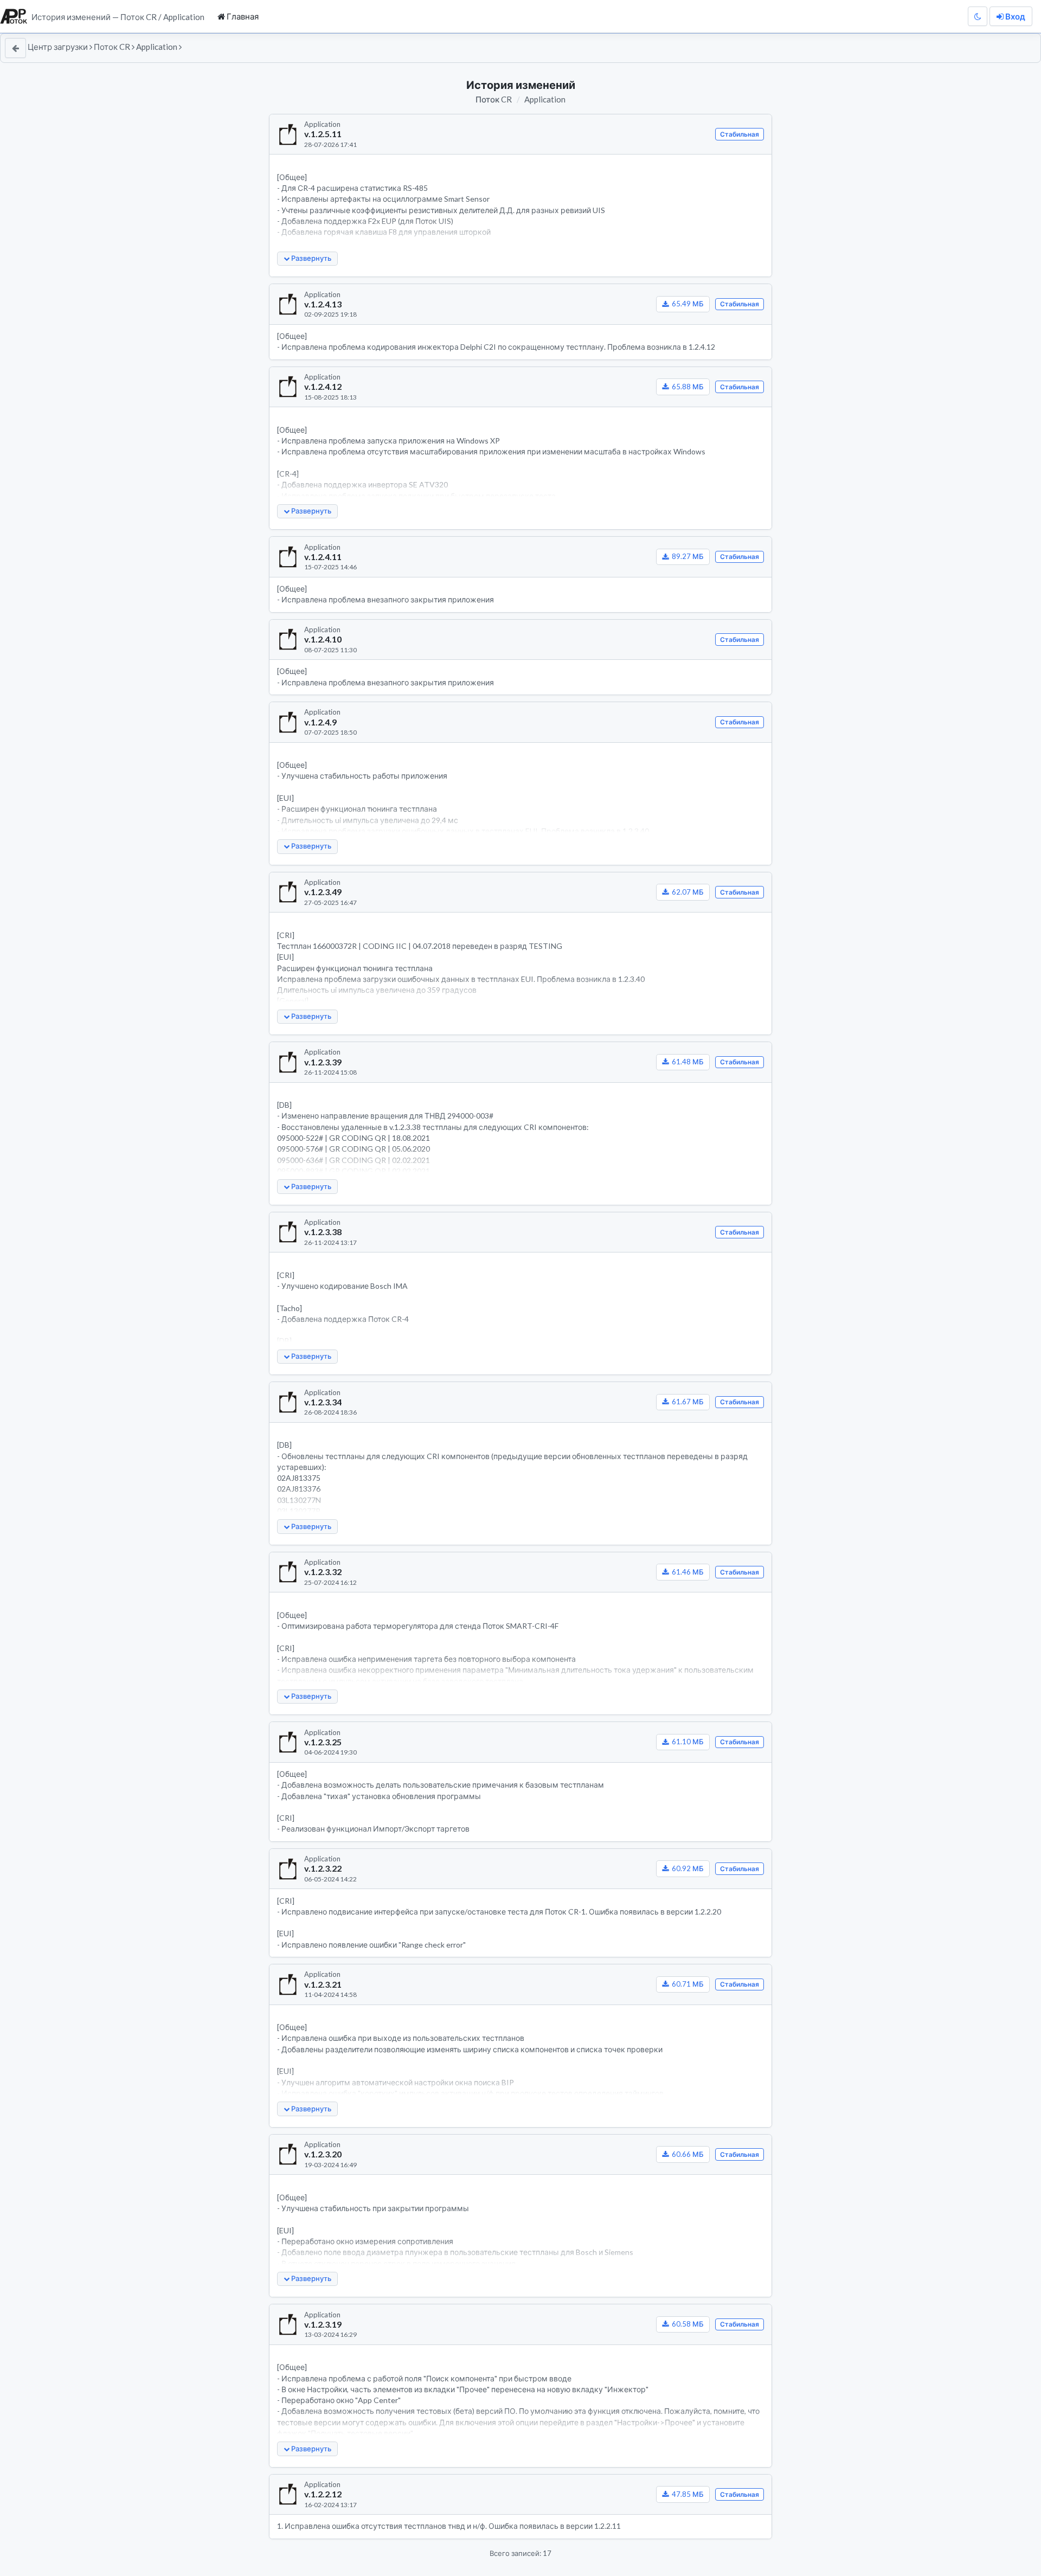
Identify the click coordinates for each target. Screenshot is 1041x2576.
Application (157, 47)
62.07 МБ (688, 892)
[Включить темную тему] (978, 17)
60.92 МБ (688, 1868)
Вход (1014, 16)
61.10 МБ (688, 1742)
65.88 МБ (688, 387)
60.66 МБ (688, 2154)
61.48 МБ (688, 1062)
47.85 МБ (688, 2494)
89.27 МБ (688, 556)
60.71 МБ (688, 1984)
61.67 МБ (688, 1402)
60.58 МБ (688, 2324)
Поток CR (112, 47)
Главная (242, 16)
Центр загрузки (58, 47)
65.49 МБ (688, 304)
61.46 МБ (688, 1572)
